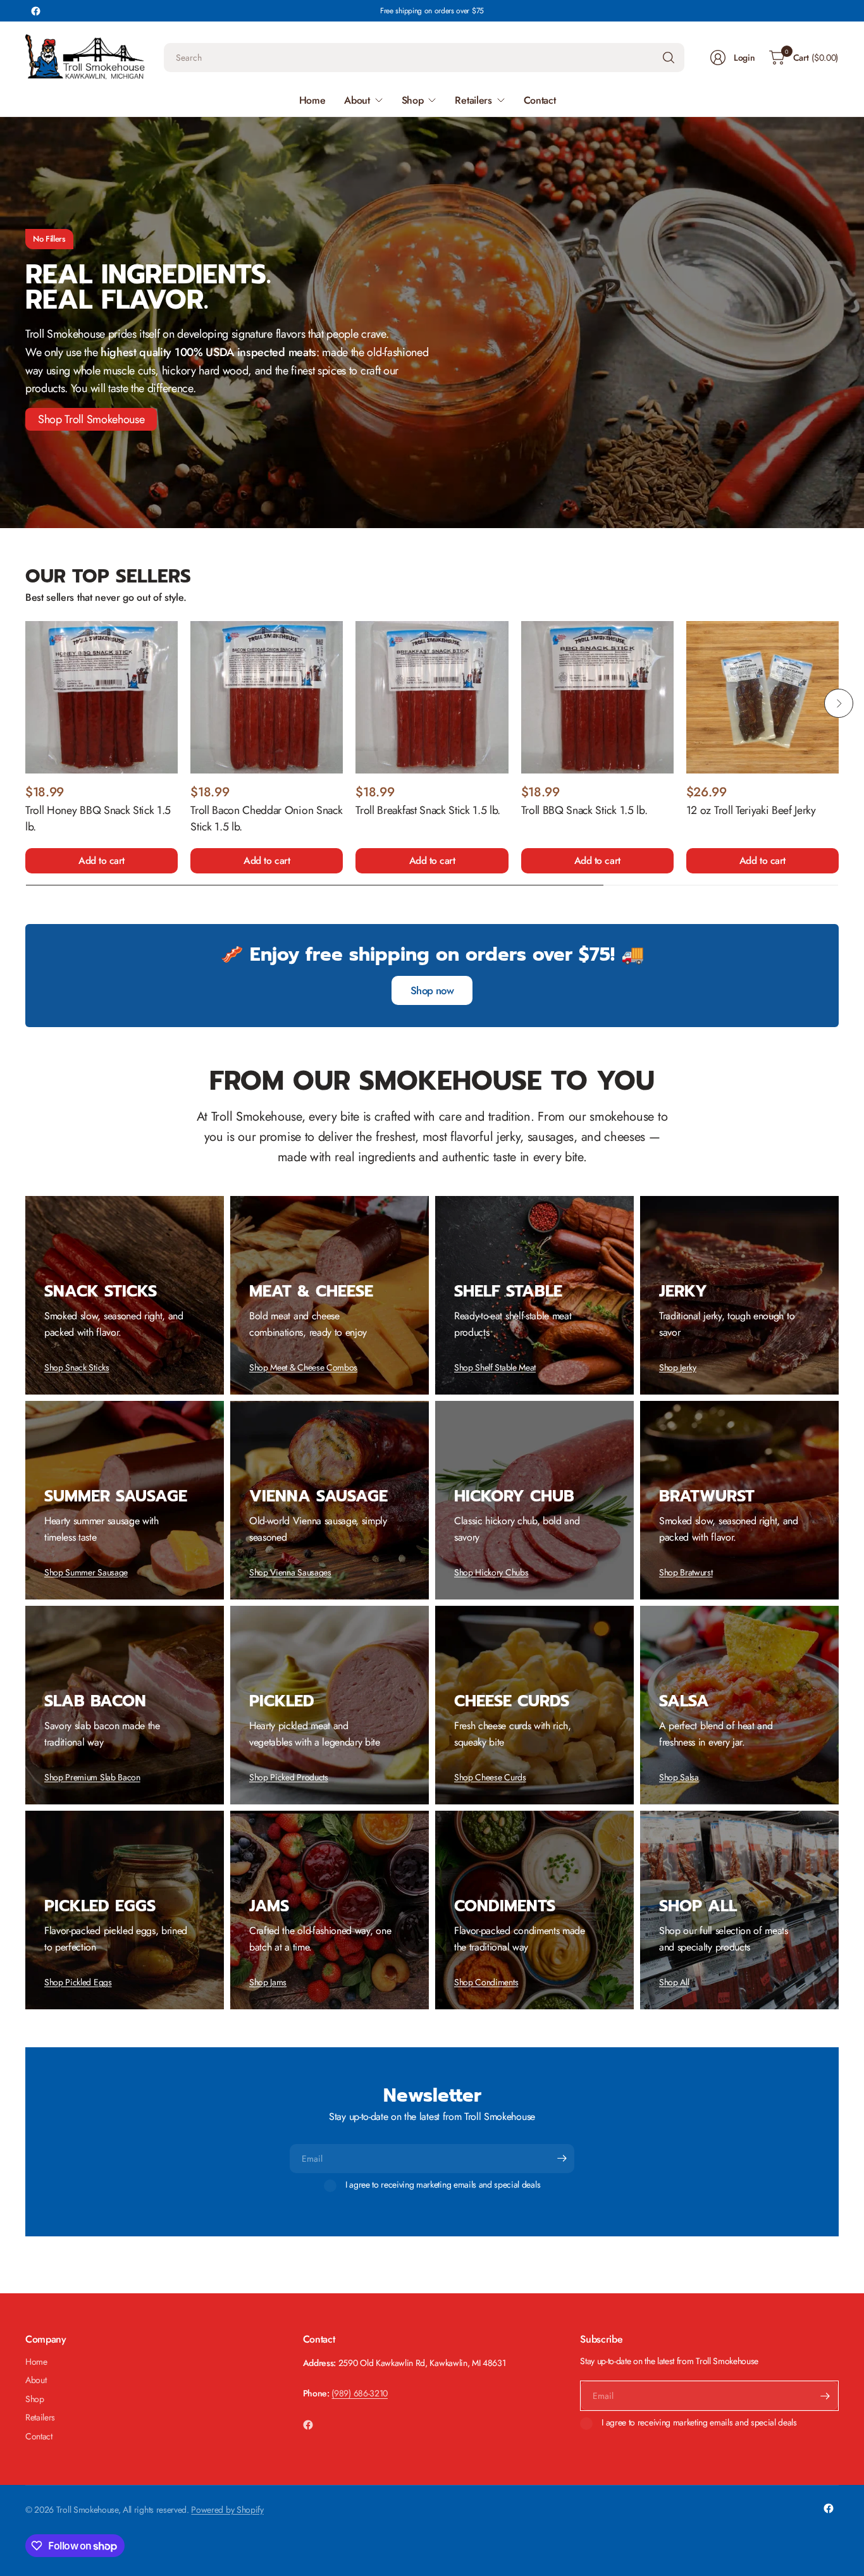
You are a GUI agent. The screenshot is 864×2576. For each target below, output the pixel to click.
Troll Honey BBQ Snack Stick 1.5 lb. (98, 818)
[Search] (669, 58)
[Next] (839, 703)
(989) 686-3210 (360, 2393)
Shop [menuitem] (413, 100)
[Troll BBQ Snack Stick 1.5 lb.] (597, 697)
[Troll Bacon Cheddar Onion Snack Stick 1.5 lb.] (267, 697)
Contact (39, 2436)
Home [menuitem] (312, 100)
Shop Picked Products (289, 1777)
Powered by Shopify (227, 2510)
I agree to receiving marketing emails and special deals (443, 2185)
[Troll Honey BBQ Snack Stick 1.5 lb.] (102, 697)
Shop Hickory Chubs (491, 1572)
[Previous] (25, 703)
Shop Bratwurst (686, 1572)
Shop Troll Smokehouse (91, 419)
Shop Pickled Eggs (78, 1982)
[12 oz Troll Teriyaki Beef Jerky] (762, 697)
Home (36, 2362)
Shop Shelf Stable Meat (495, 1367)
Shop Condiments (486, 1982)
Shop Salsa (679, 1777)
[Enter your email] (562, 2159)
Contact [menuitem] (540, 100)
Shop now (432, 990)
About (36, 2380)
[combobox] (424, 58)
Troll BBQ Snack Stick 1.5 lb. (584, 810)
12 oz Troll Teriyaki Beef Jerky (751, 810)
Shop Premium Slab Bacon (92, 1777)
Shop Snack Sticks (77, 1367)
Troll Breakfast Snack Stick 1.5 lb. (428, 810)
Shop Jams (268, 1982)
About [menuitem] (357, 100)
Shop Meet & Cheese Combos (303, 1367)
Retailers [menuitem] (473, 100)
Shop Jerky (678, 1367)
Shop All (674, 1982)
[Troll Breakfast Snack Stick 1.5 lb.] (432, 697)
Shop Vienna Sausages (290, 1572)
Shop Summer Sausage (86, 1572)
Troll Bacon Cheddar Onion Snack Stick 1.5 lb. (266, 818)
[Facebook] (35, 11)
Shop (35, 2399)
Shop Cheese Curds (490, 1777)
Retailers (40, 2417)
